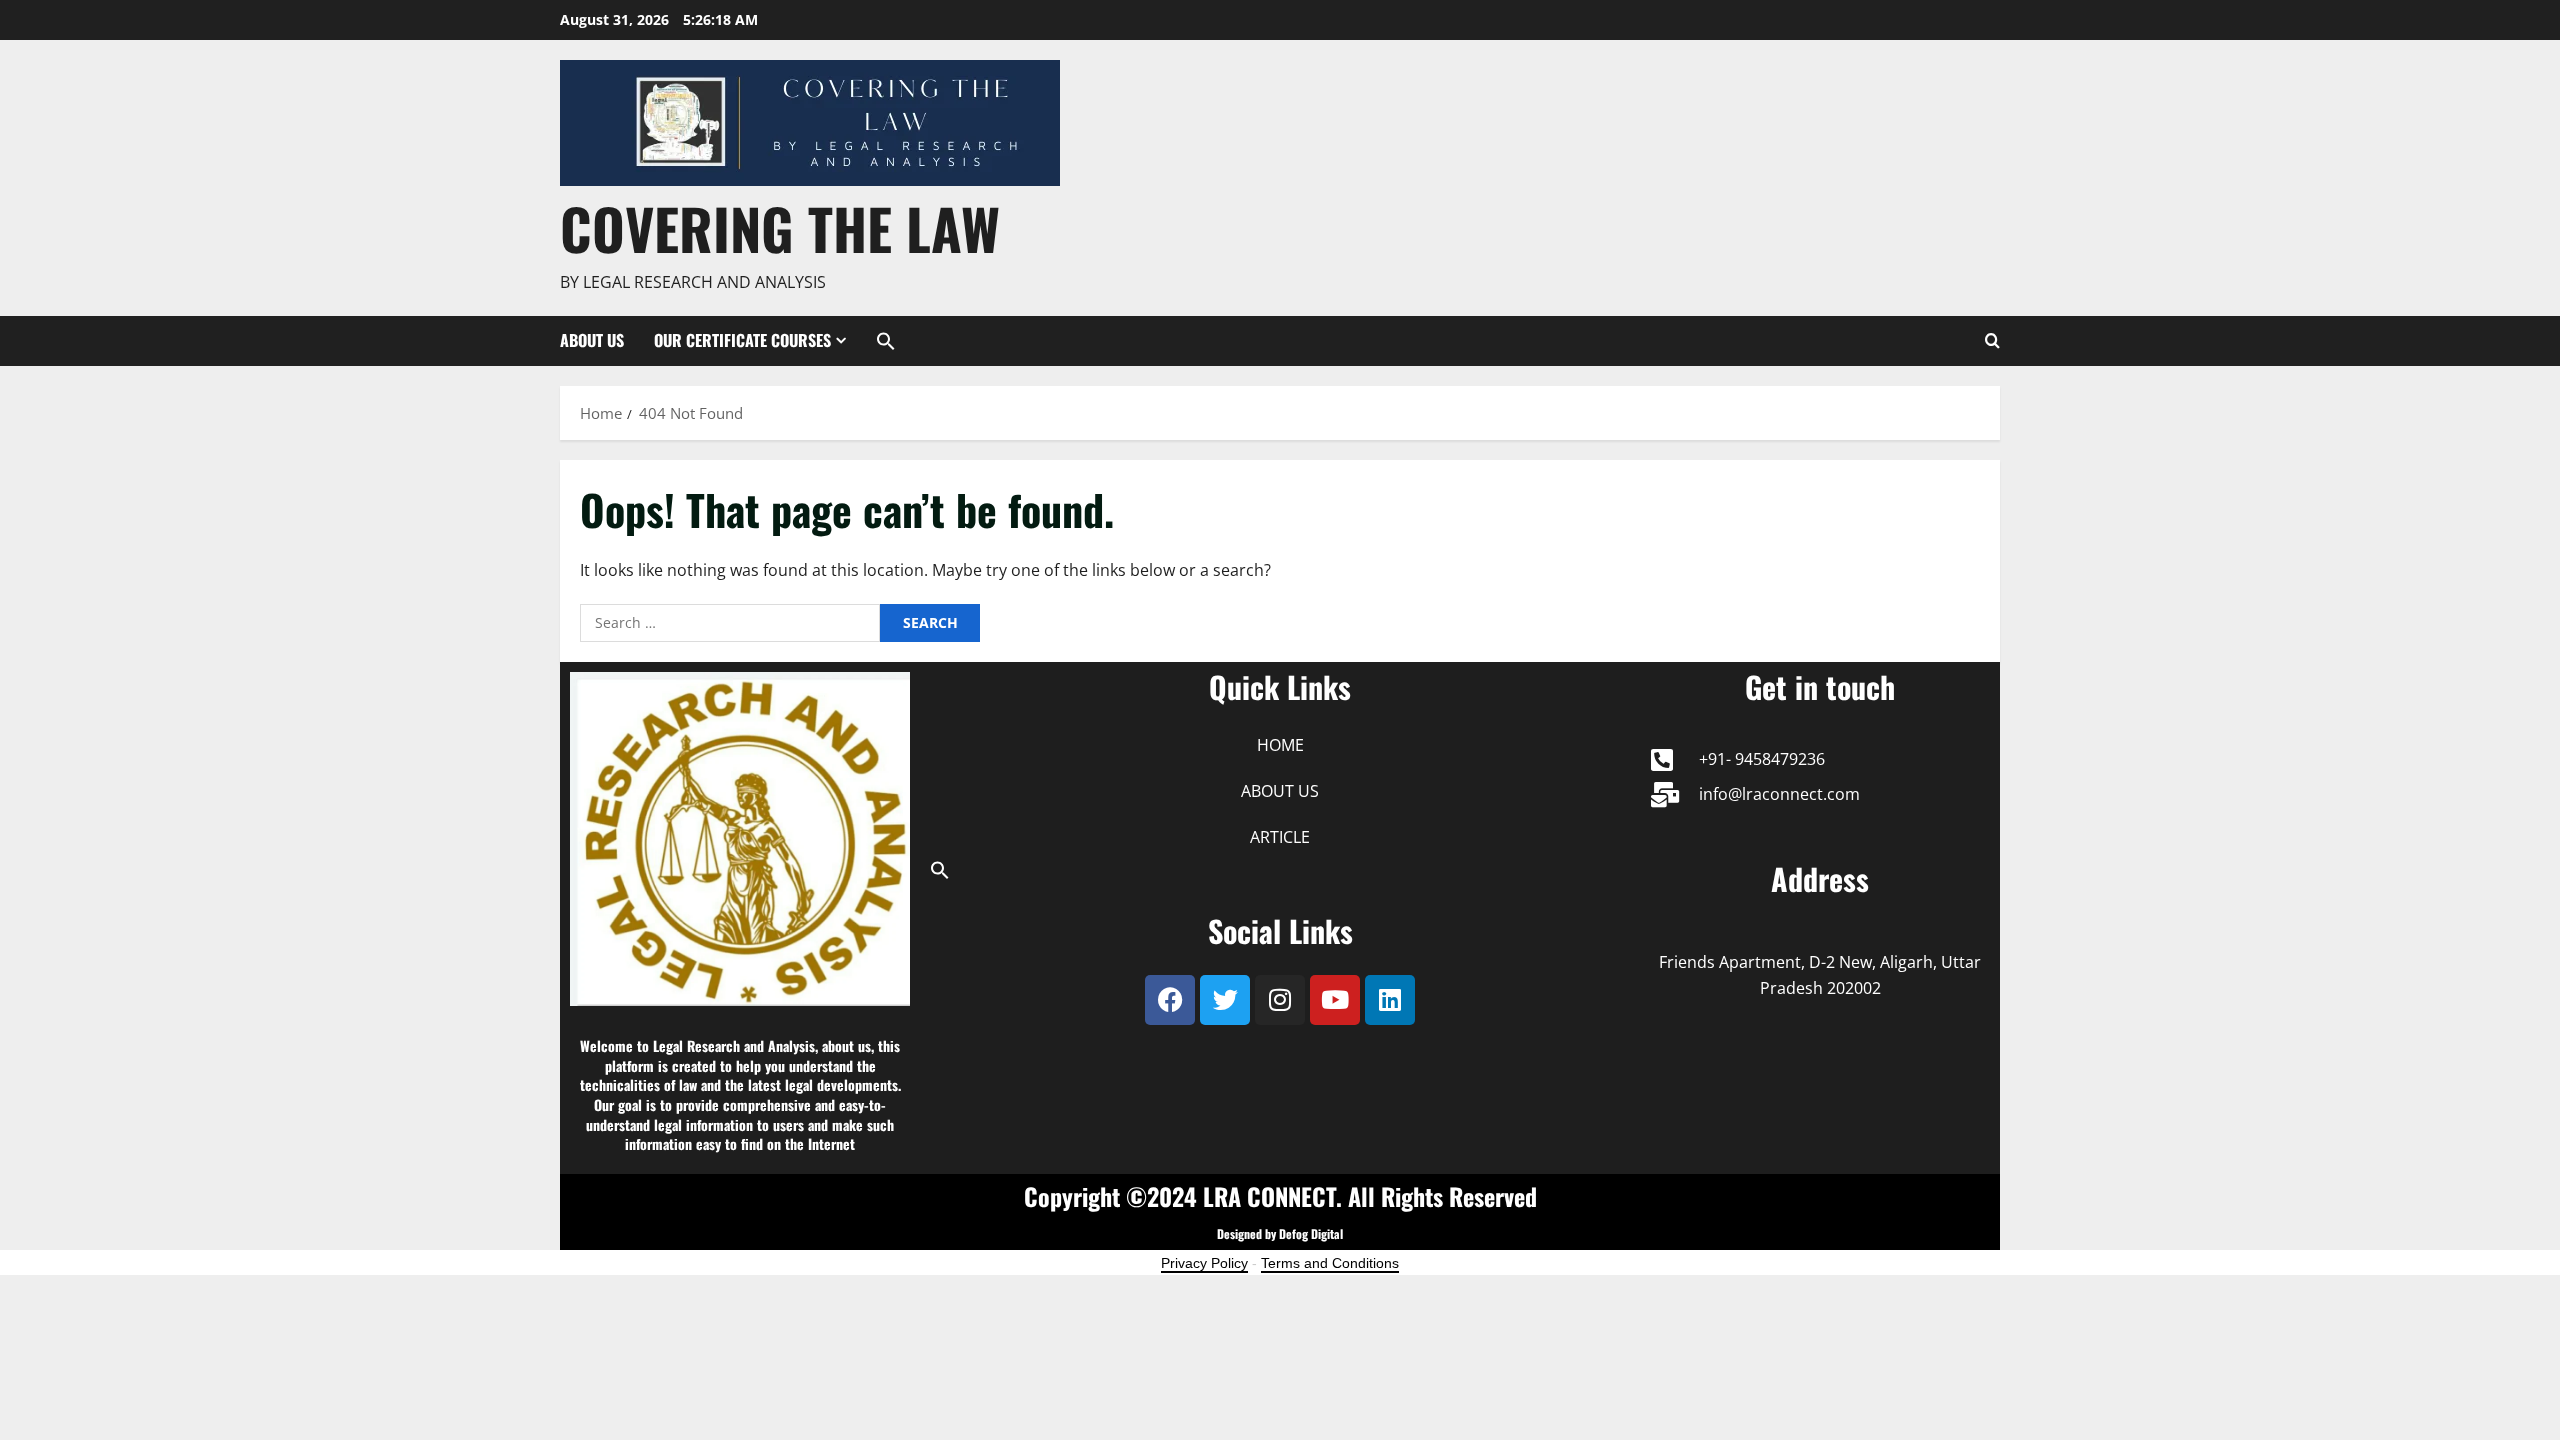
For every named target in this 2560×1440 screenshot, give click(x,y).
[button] (878, 341)
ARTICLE (1280, 837)
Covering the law (780, 227)
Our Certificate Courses (742, 340)
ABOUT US (592, 340)
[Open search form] (1992, 341)
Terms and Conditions (1330, 1263)
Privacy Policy (1204, 1263)
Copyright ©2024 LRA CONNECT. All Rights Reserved (1280, 1196)
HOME (1280, 745)
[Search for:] (730, 623)
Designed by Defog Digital (1280, 1233)
